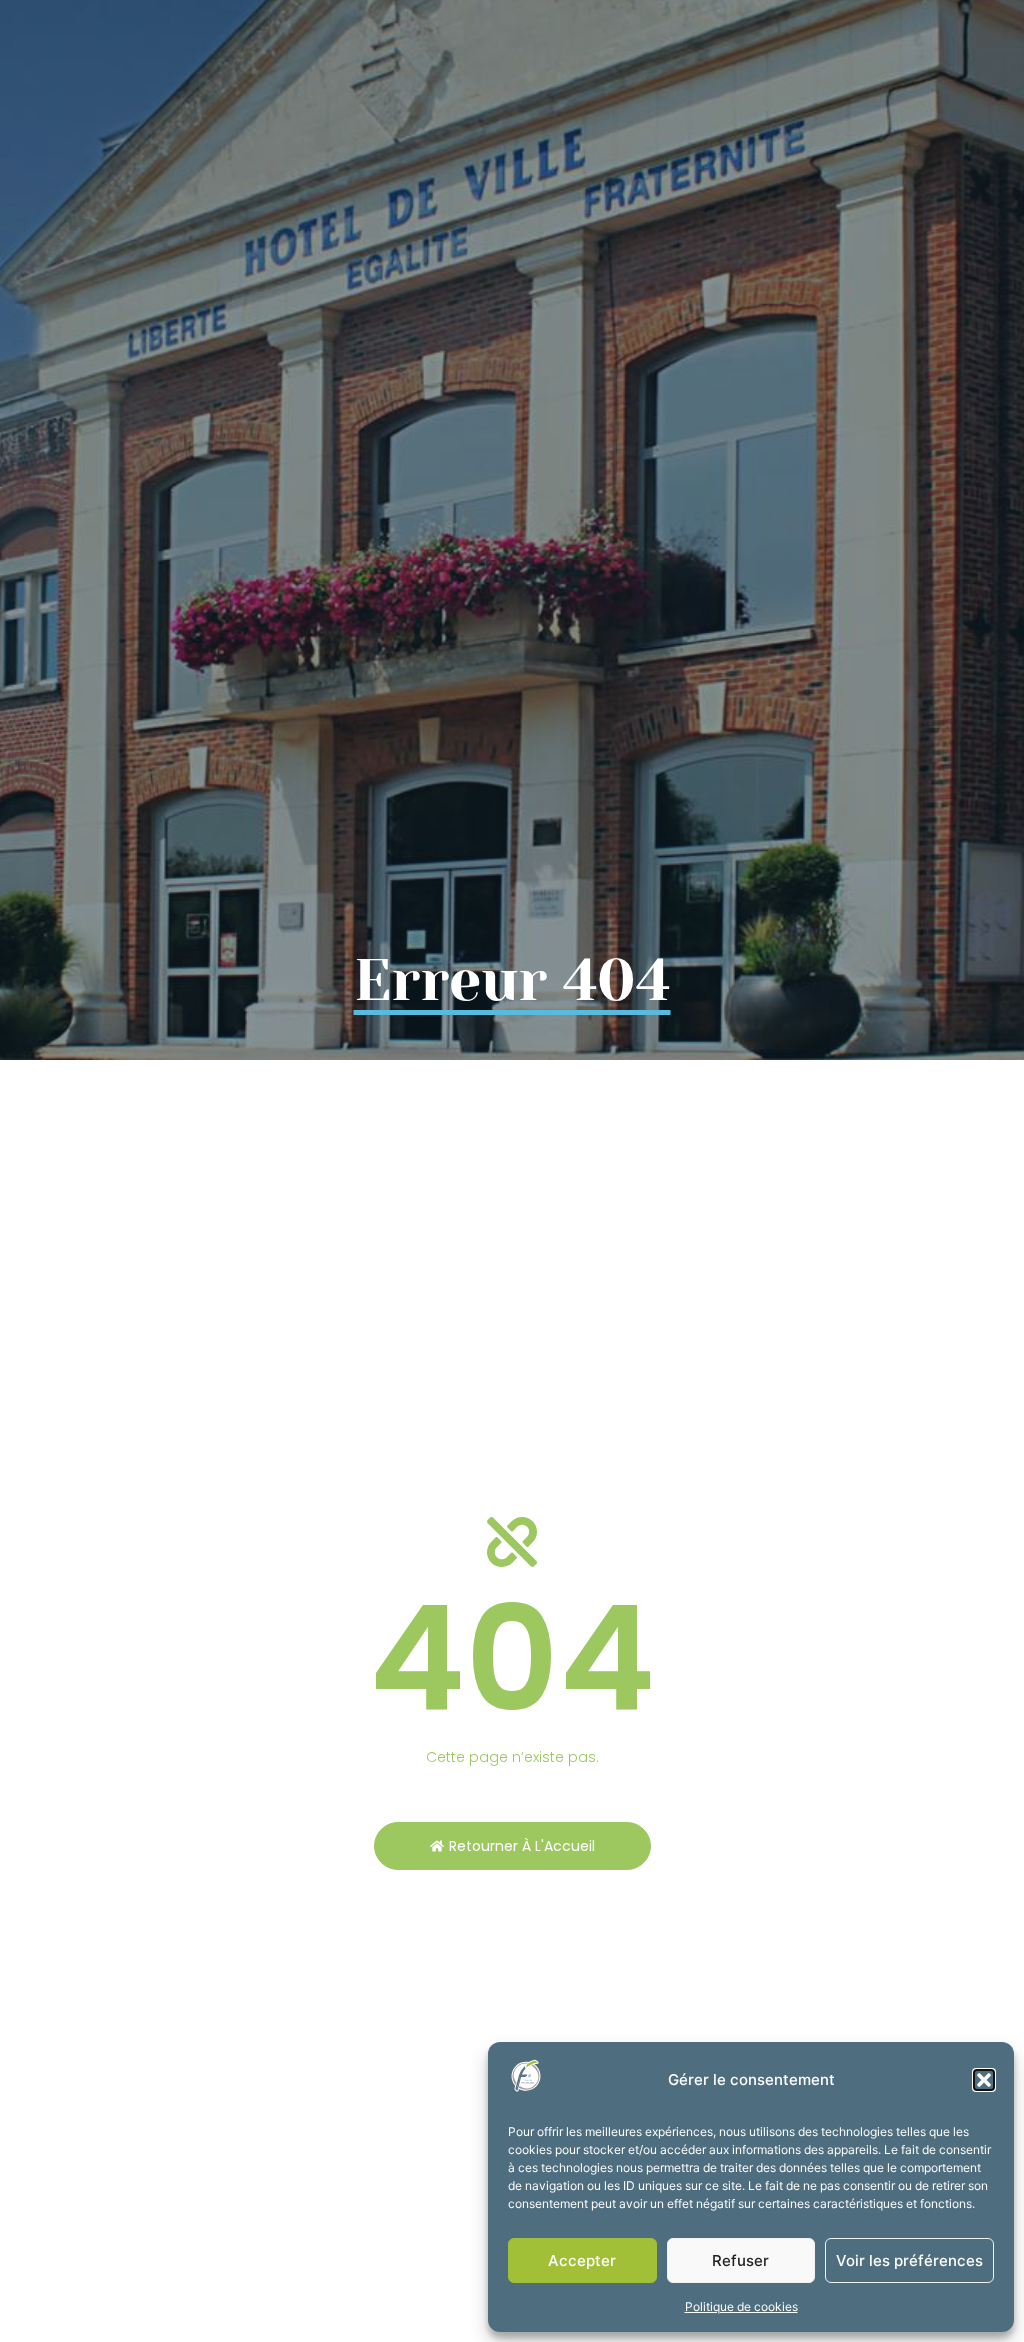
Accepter (582, 2260)
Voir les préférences (909, 2260)
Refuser (740, 2260)
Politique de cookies (741, 2306)
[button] (984, 2080)
